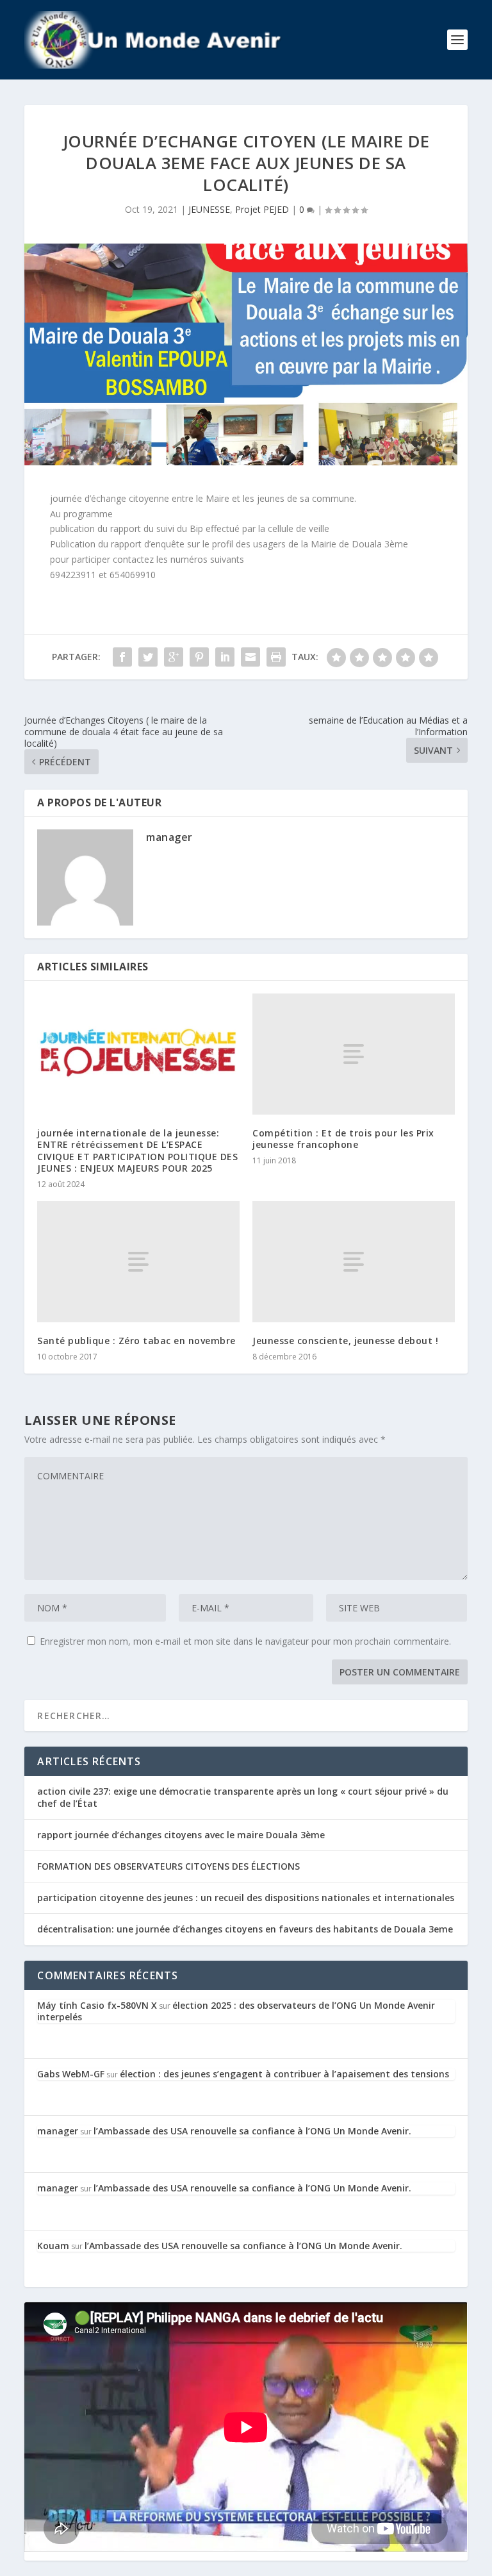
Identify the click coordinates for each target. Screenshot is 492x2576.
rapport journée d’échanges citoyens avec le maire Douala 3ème (181, 1835)
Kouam (53, 2246)
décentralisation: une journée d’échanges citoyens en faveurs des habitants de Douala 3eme (245, 1929)
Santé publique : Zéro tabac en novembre (136, 1341)
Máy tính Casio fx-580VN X (97, 2005)
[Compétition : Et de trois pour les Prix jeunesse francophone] (354, 1054)
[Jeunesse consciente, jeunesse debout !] (354, 1262)
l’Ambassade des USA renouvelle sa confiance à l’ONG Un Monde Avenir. (252, 2131)
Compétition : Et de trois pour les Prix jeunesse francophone (343, 1139)
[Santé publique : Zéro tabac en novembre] (138, 1262)
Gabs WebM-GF (71, 2074)
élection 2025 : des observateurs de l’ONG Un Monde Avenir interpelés (236, 2011)
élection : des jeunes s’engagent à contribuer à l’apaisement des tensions (284, 2074)
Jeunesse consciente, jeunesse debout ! (345, 1341)
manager (169, 837)
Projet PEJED (262, 209)
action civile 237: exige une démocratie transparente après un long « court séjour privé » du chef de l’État (243, 1797)
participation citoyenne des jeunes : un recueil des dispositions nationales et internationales (246, 1898)
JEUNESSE (209, 209)
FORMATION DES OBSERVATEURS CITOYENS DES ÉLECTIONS (168, 1866)
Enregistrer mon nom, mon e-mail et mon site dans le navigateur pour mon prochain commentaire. (245, 1641)
